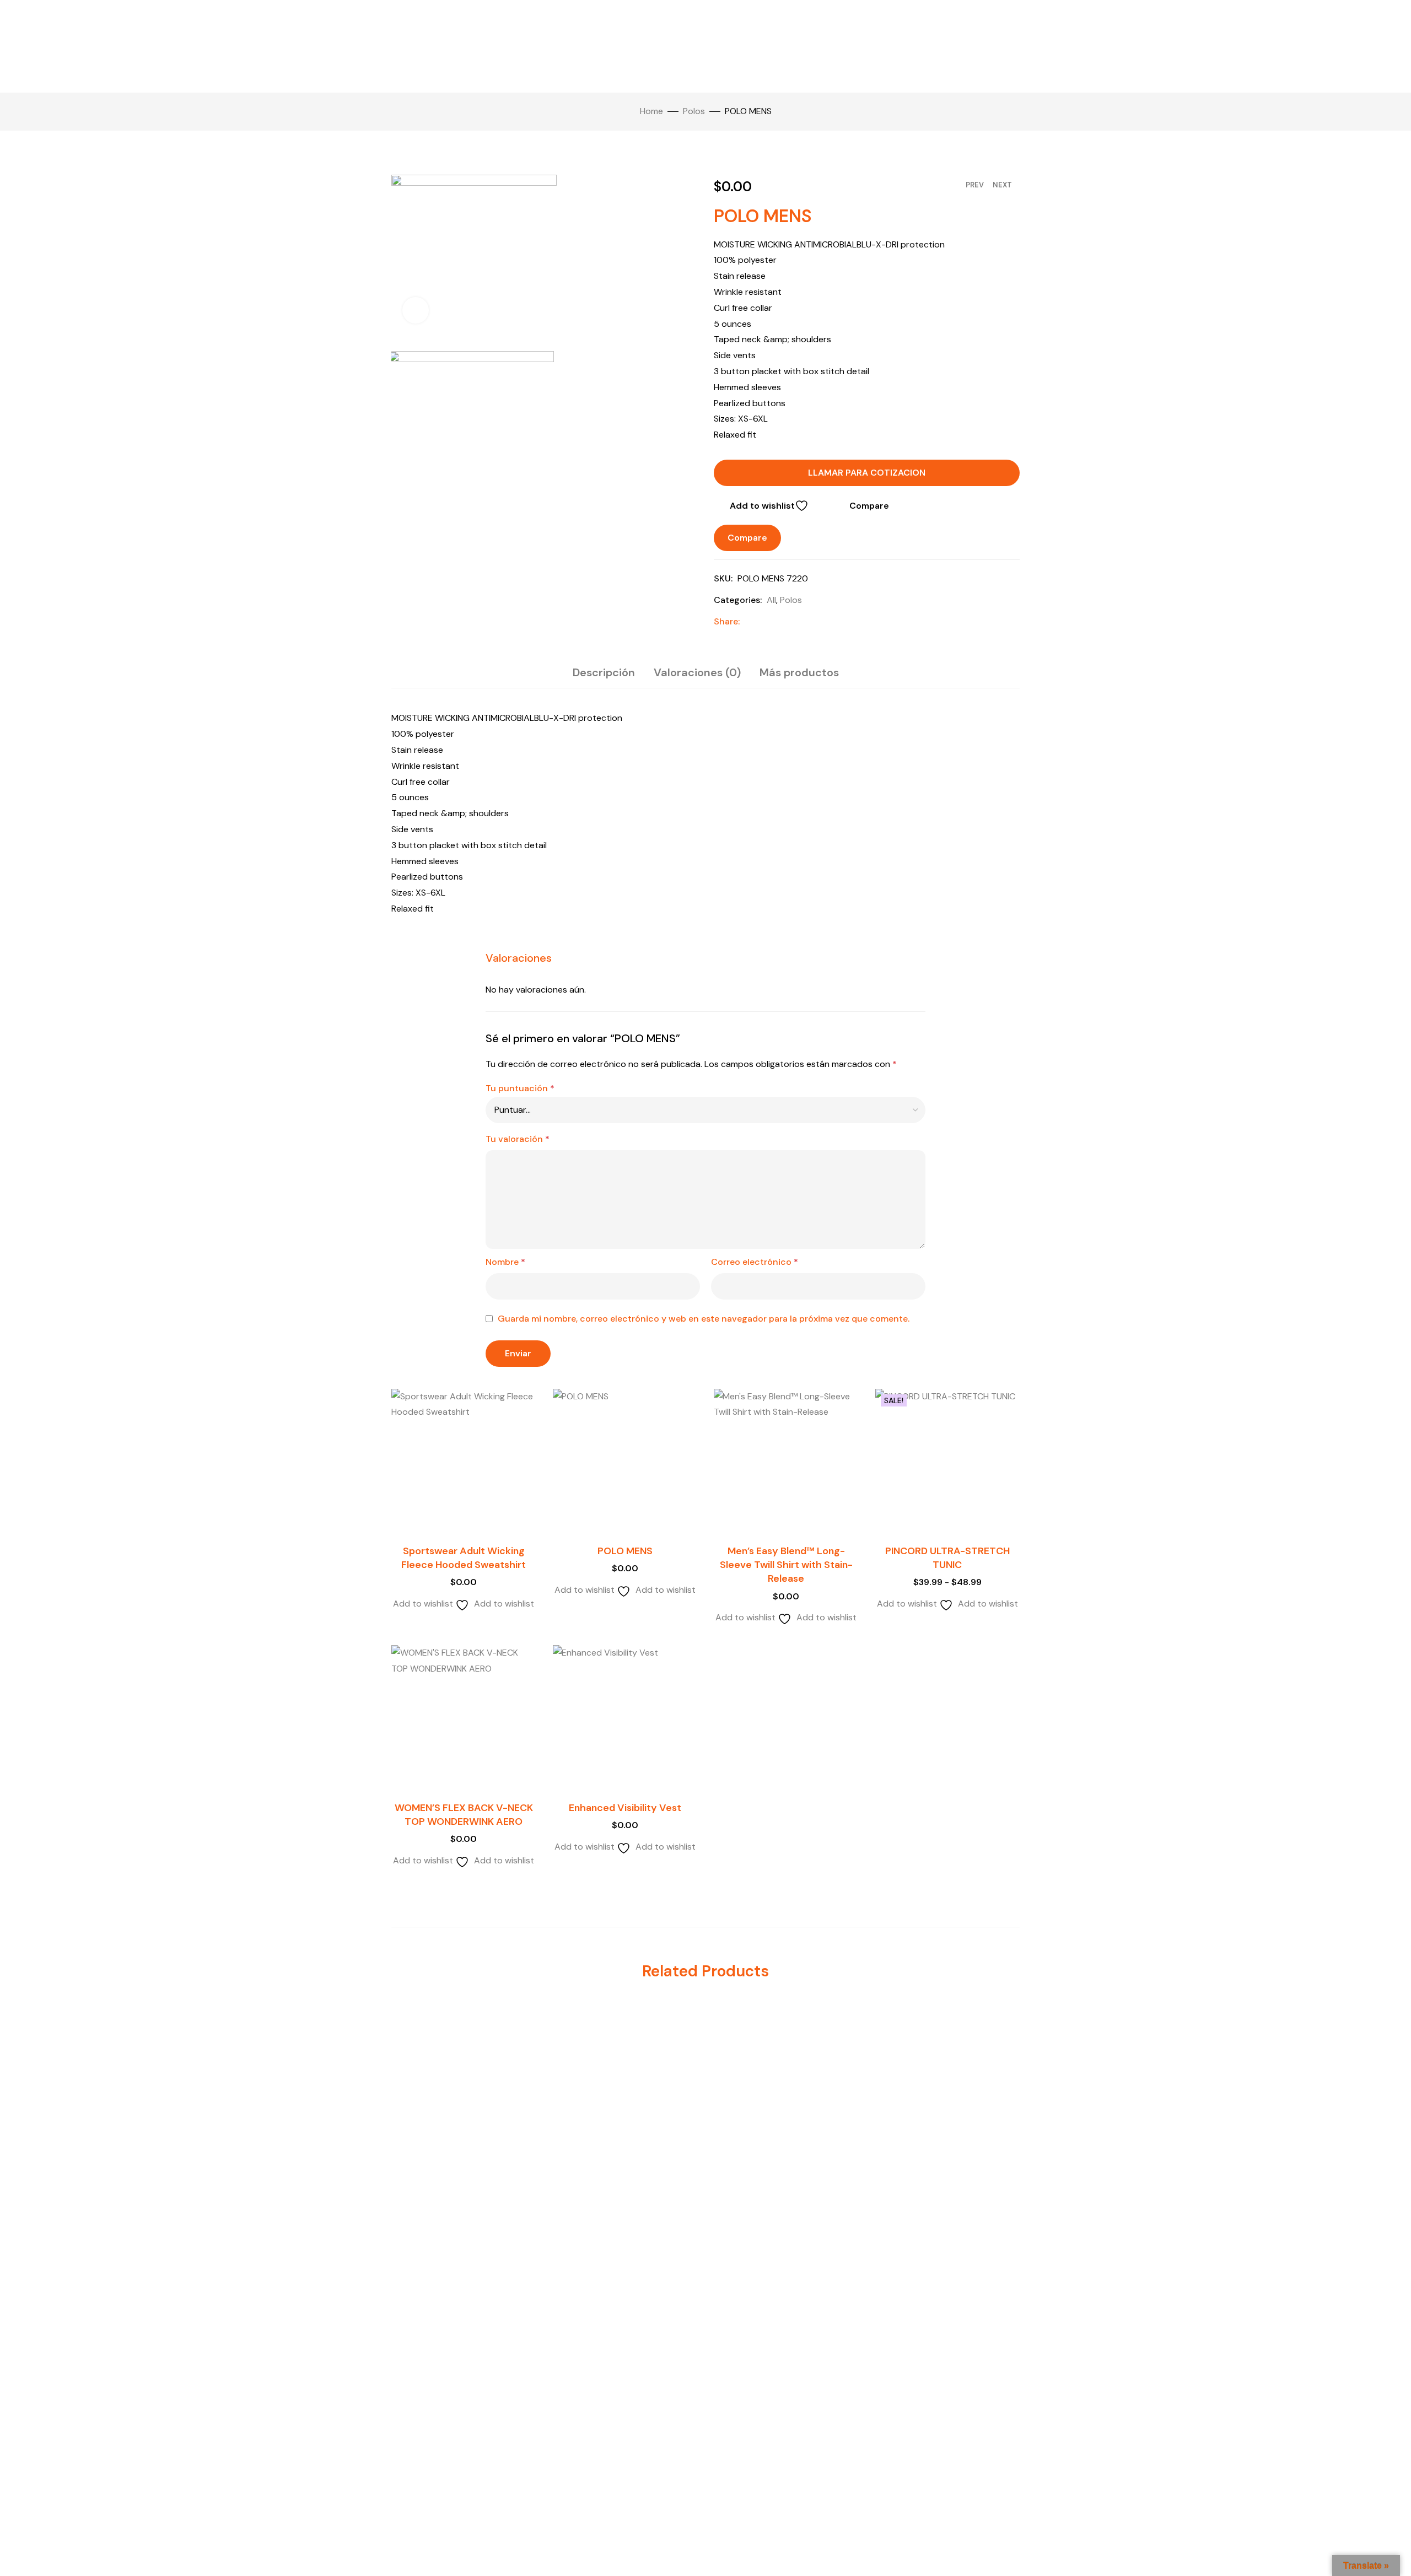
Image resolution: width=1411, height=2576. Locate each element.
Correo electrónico (755, 1262)
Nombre (505, 1262)
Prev (975, 185)
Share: (727, 621)
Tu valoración (518, 1139)
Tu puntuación (520, 1088)
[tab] (604, 672)
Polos (694, 111)
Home (651, 111)
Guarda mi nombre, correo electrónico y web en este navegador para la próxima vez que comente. (704, 1319)
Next (1002, 185)
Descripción (604, 672)
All (771, 600)
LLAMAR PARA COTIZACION (867, 473)
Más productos (799, 672)
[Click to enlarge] (416, 310)
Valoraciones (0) (697, 672)
